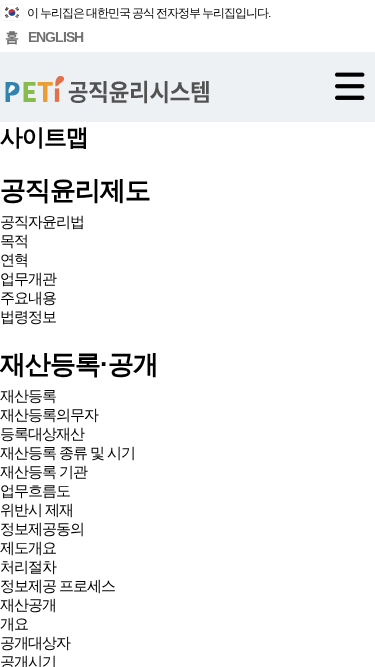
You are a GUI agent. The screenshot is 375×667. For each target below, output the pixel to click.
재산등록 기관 (43, 471)
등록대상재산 (42, 433)
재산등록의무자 (49, 414)
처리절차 (28, 566)
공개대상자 (35, 642)
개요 (14, 623)
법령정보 (28, 316)
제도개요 (28, 547)
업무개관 (28, 278)
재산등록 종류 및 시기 (67, 452)
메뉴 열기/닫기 (350, 86)
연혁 (14, 259)
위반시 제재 (36, 509)
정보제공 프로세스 (57, 585)
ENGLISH (55, 37)
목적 (14, 240)
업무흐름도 (35, 490)
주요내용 (28, 297)
